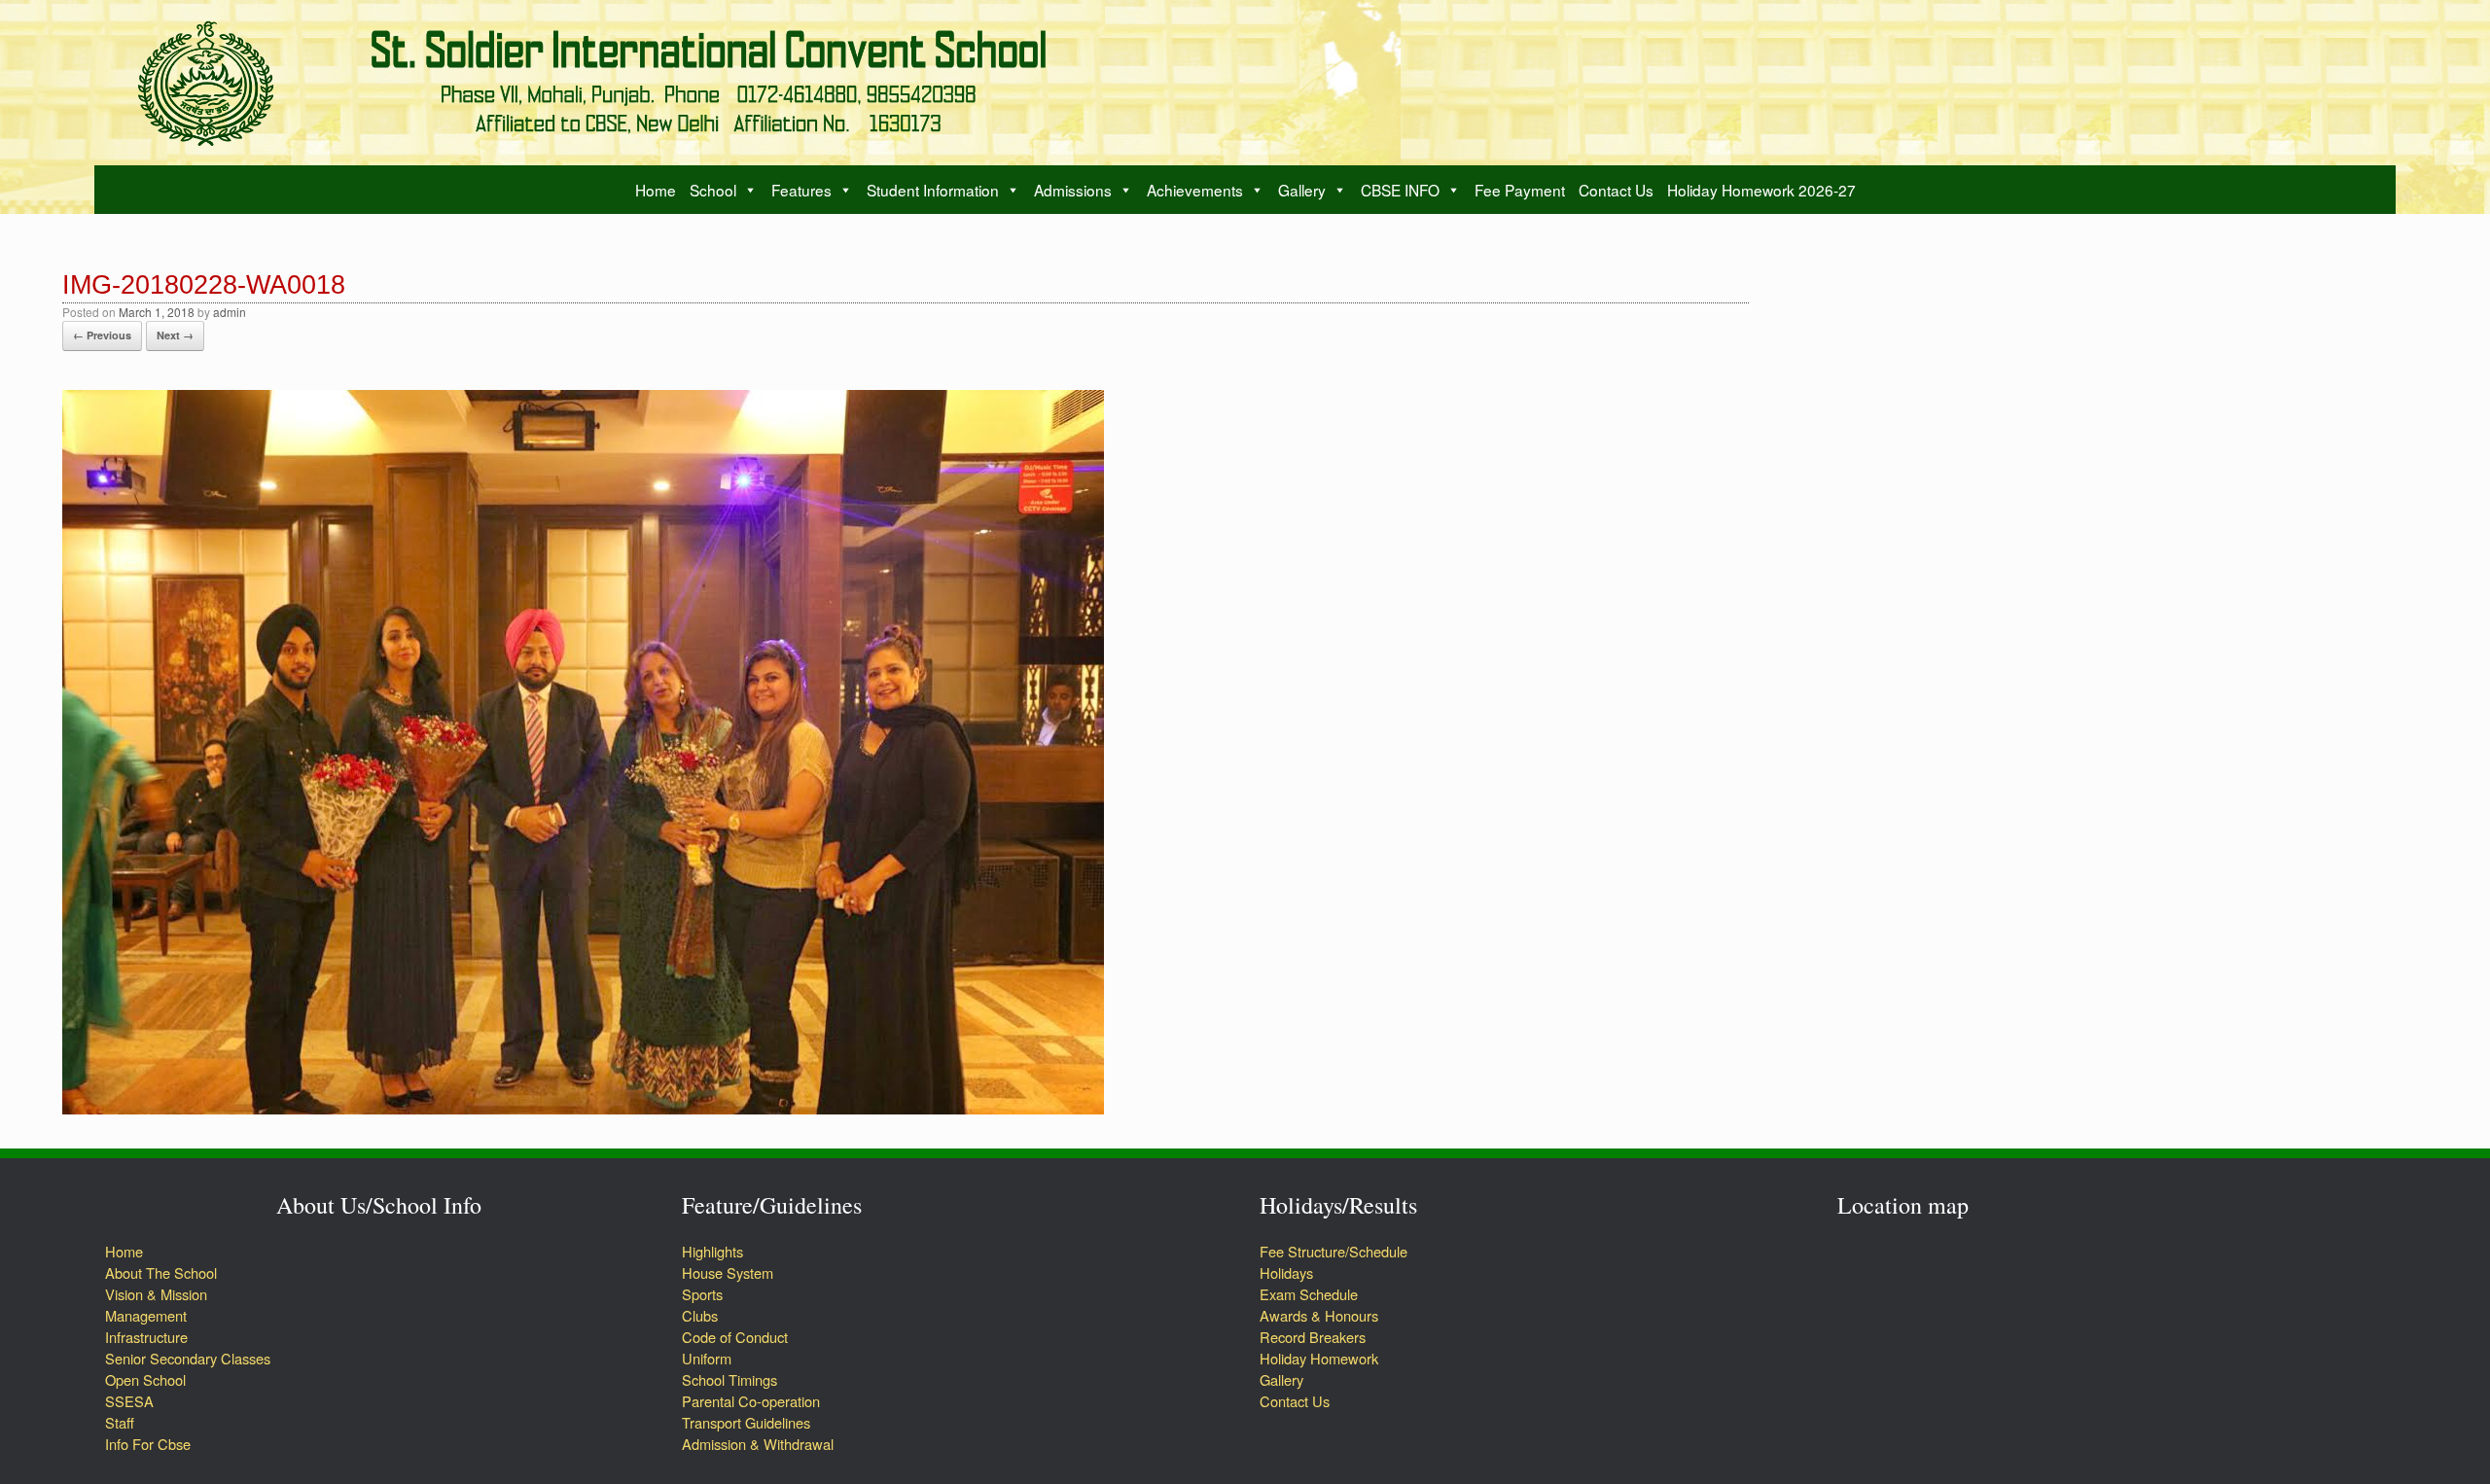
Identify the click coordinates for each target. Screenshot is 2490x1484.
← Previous (102, 335)
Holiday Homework (1321, 1358)
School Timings (729, 1379)
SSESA (129, 1401)
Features (801, 190)
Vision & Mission (156, 1294)
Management (146, 1315)
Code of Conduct (735, 1337)
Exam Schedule (1309, 1294)
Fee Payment (1520, 190)
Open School (145, 1379)
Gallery (1302, 190)
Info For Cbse (148, 1444)
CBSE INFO (1400, 190)
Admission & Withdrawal (758, 1444)
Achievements (1195, 190)
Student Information (933, 190)
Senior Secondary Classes (188, 1358)
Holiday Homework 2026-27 (1761, 190)
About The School (161, 1272)
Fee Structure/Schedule (1334, 1251)
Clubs (700, 1315)
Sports (702, 1294)
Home (656, 190)
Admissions (1073, 190)
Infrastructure (146, 1337)
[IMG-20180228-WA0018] (583, 1108)
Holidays (1286, 1272)
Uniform (707, 1358)
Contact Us (1616, 190)
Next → (175, 335)
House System (728, 1272)
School (713, 190)
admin (230, 312)
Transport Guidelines (746, 1422)
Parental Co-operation (751, 1401)
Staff (120, 1422)
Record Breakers (1313, 1337)
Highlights (712, 1251)
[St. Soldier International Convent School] (607, 83)
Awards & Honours (1319, 1315)
